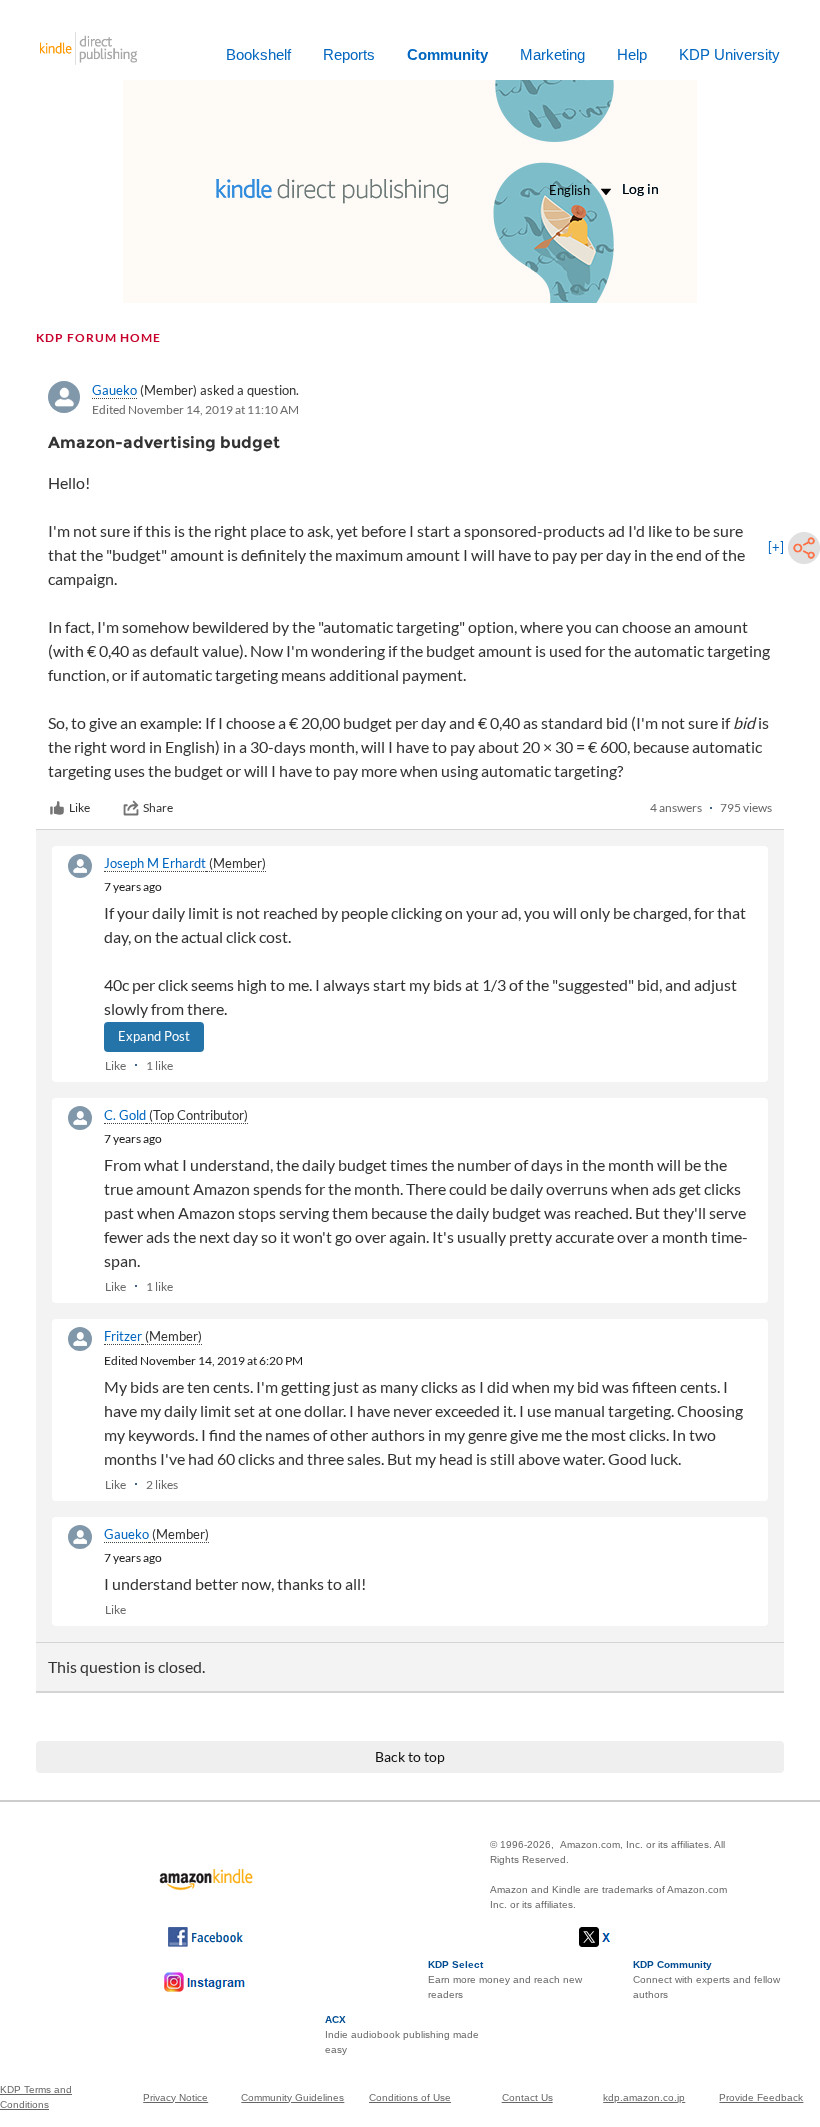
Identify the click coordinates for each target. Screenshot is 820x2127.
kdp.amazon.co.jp (644, 2097)
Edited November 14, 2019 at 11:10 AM (195, 409)
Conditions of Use (410, 2097)
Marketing (552, 54)
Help (632, 54)
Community (447, 54)
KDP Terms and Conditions (36, 2097)
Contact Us (527, 2097)
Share (158, 807)
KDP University (729, 54)
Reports (349, 54)
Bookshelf (258, 54)
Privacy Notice (175, 2097)
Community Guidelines (292, 2097)
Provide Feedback (761, 2097)
